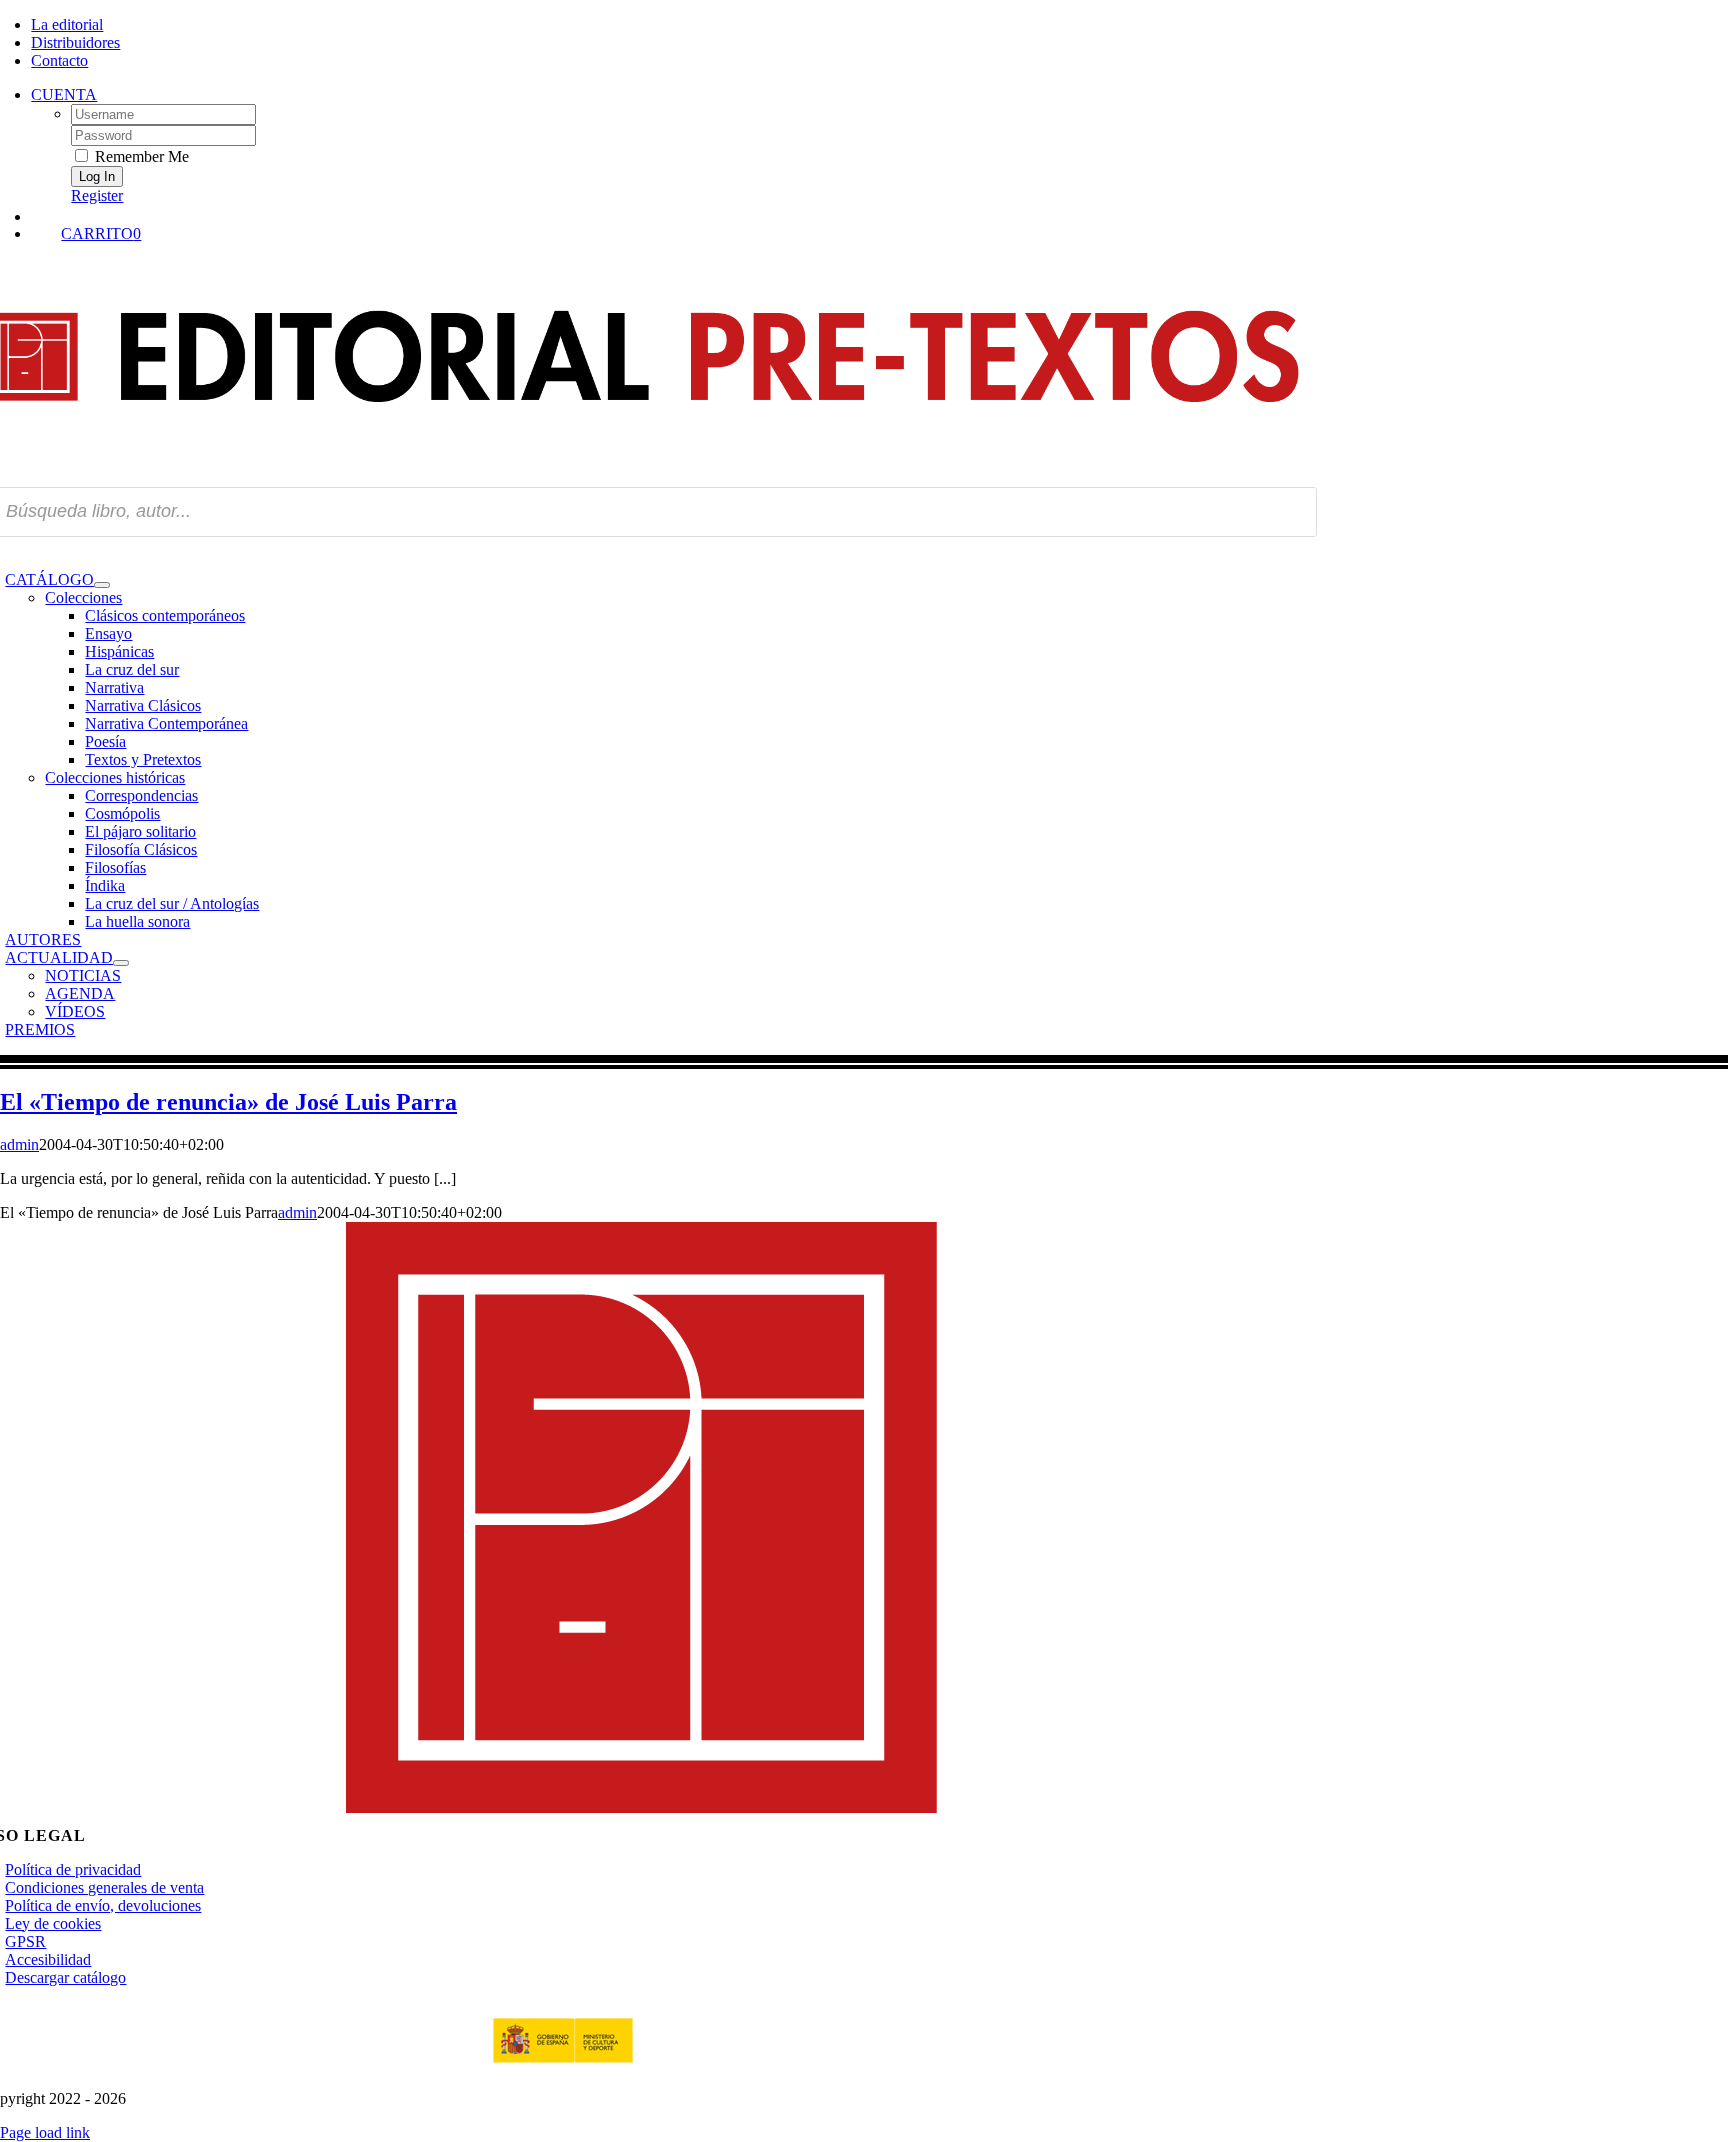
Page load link (45, 2132)
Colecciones (83, 597)
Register (97, 195)
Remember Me (140, 156)
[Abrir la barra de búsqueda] (668, 215)
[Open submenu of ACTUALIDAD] (121, 963)
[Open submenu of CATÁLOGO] (102, 585)
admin (19, 1144)
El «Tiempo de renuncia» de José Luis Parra (228, 1102)
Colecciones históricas (115, 777)
